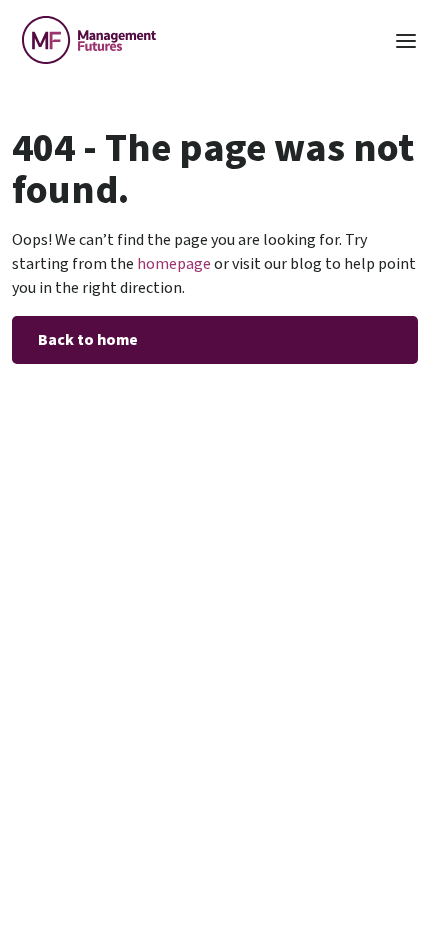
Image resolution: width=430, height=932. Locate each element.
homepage (172, 264)
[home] (84, 40)
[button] (406, 39)
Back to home (88, 340)
